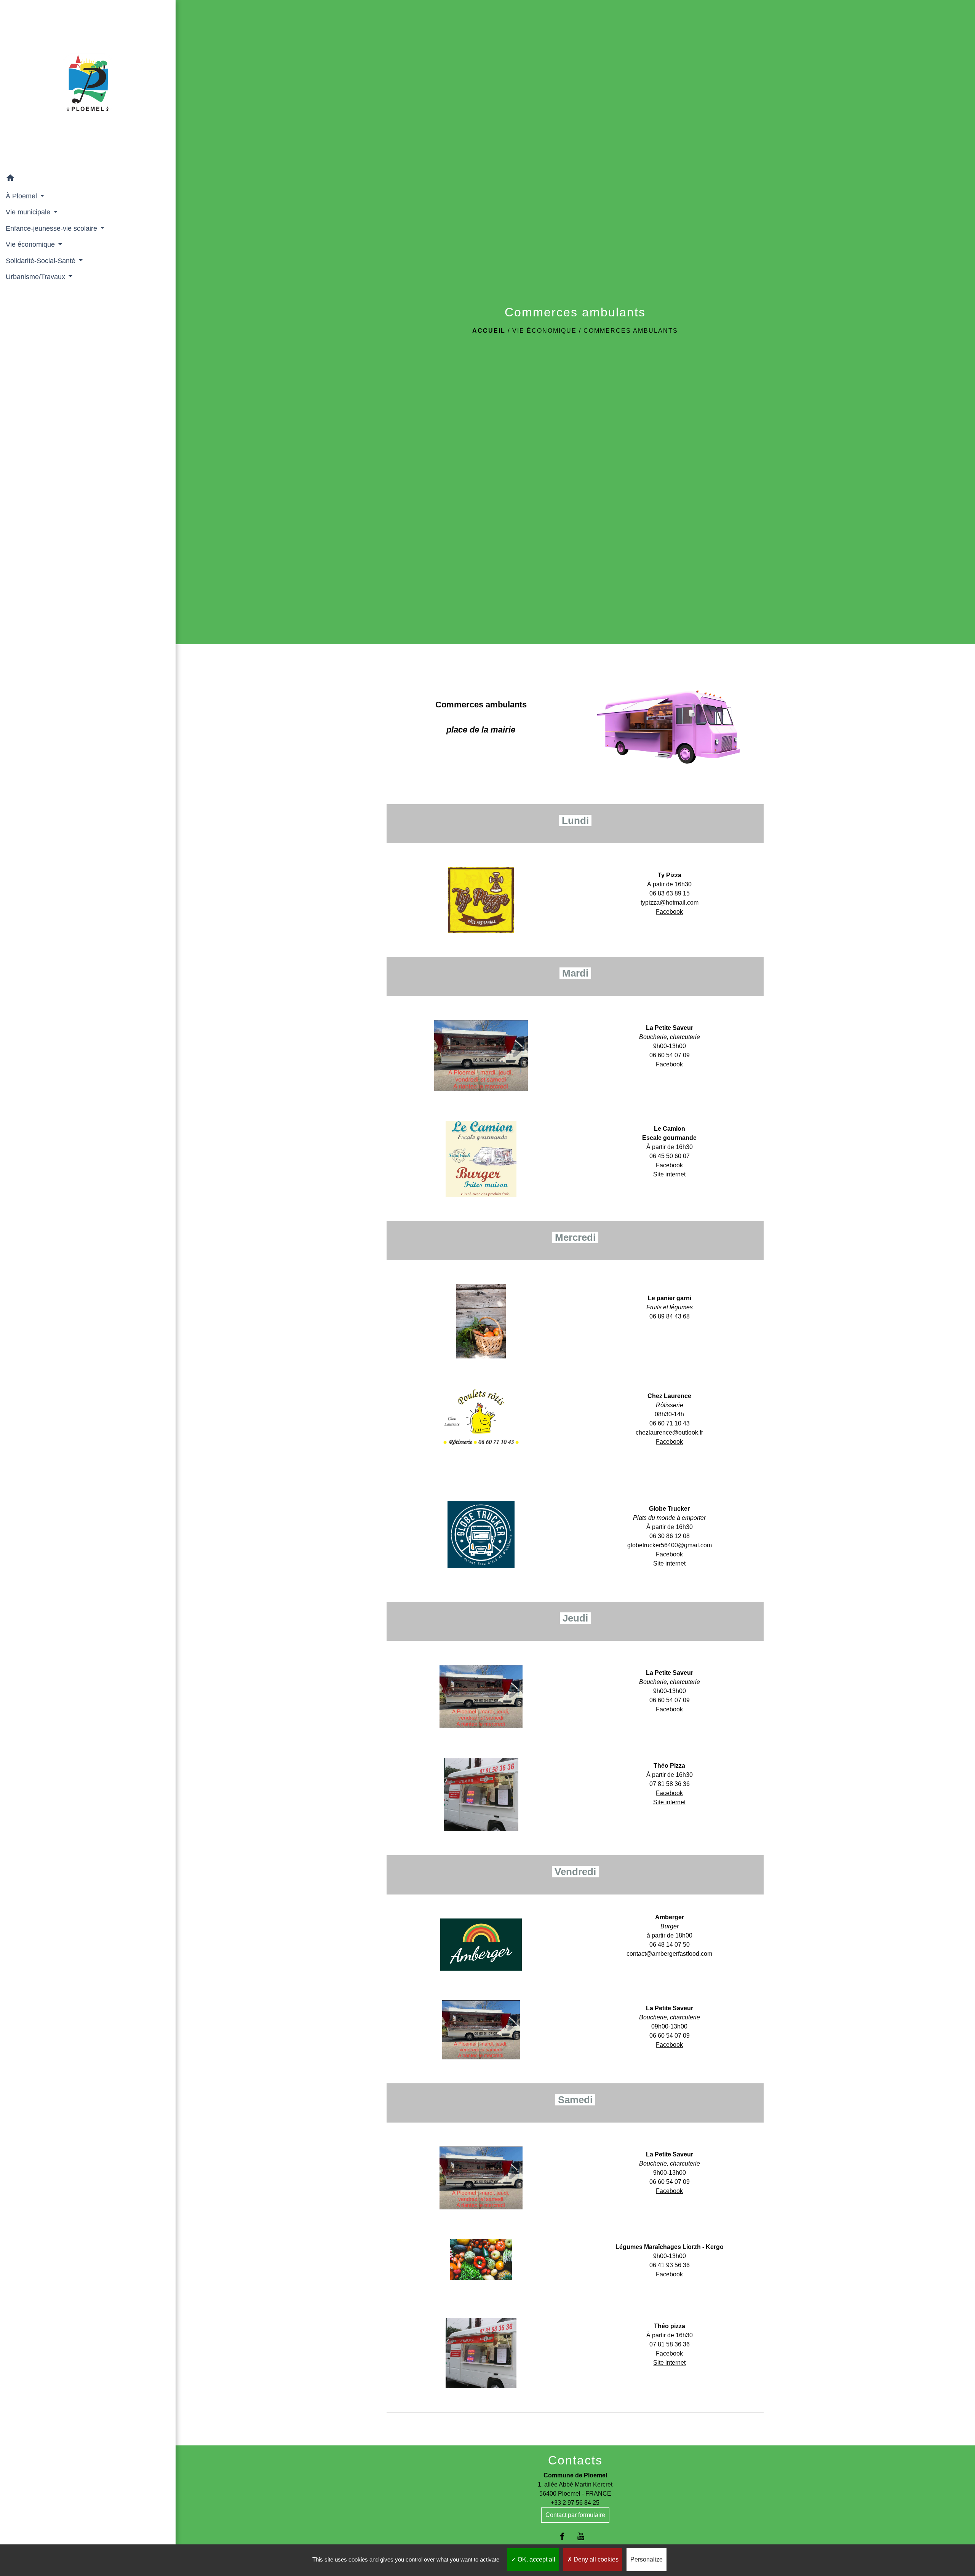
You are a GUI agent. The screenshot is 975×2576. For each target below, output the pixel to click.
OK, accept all (536, 2559)
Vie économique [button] (31, 244)
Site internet (669, 1174)
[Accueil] (88, 85)
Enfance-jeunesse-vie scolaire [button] (52, 228)
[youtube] (584, 2536)
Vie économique (544, 331)
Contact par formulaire (575, 2515)
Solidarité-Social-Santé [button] (42, 261)
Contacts (575, 2460)
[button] (88, 179)
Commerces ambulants (631, 331)
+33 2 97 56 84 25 (575, 2503)
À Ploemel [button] (22, 196)
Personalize (647, 2559)
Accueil (489, 331)
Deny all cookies (595, 2559)
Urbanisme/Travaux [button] (36, 277)
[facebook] (566, 2536)
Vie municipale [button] (29, 212)
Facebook (669, 912)
